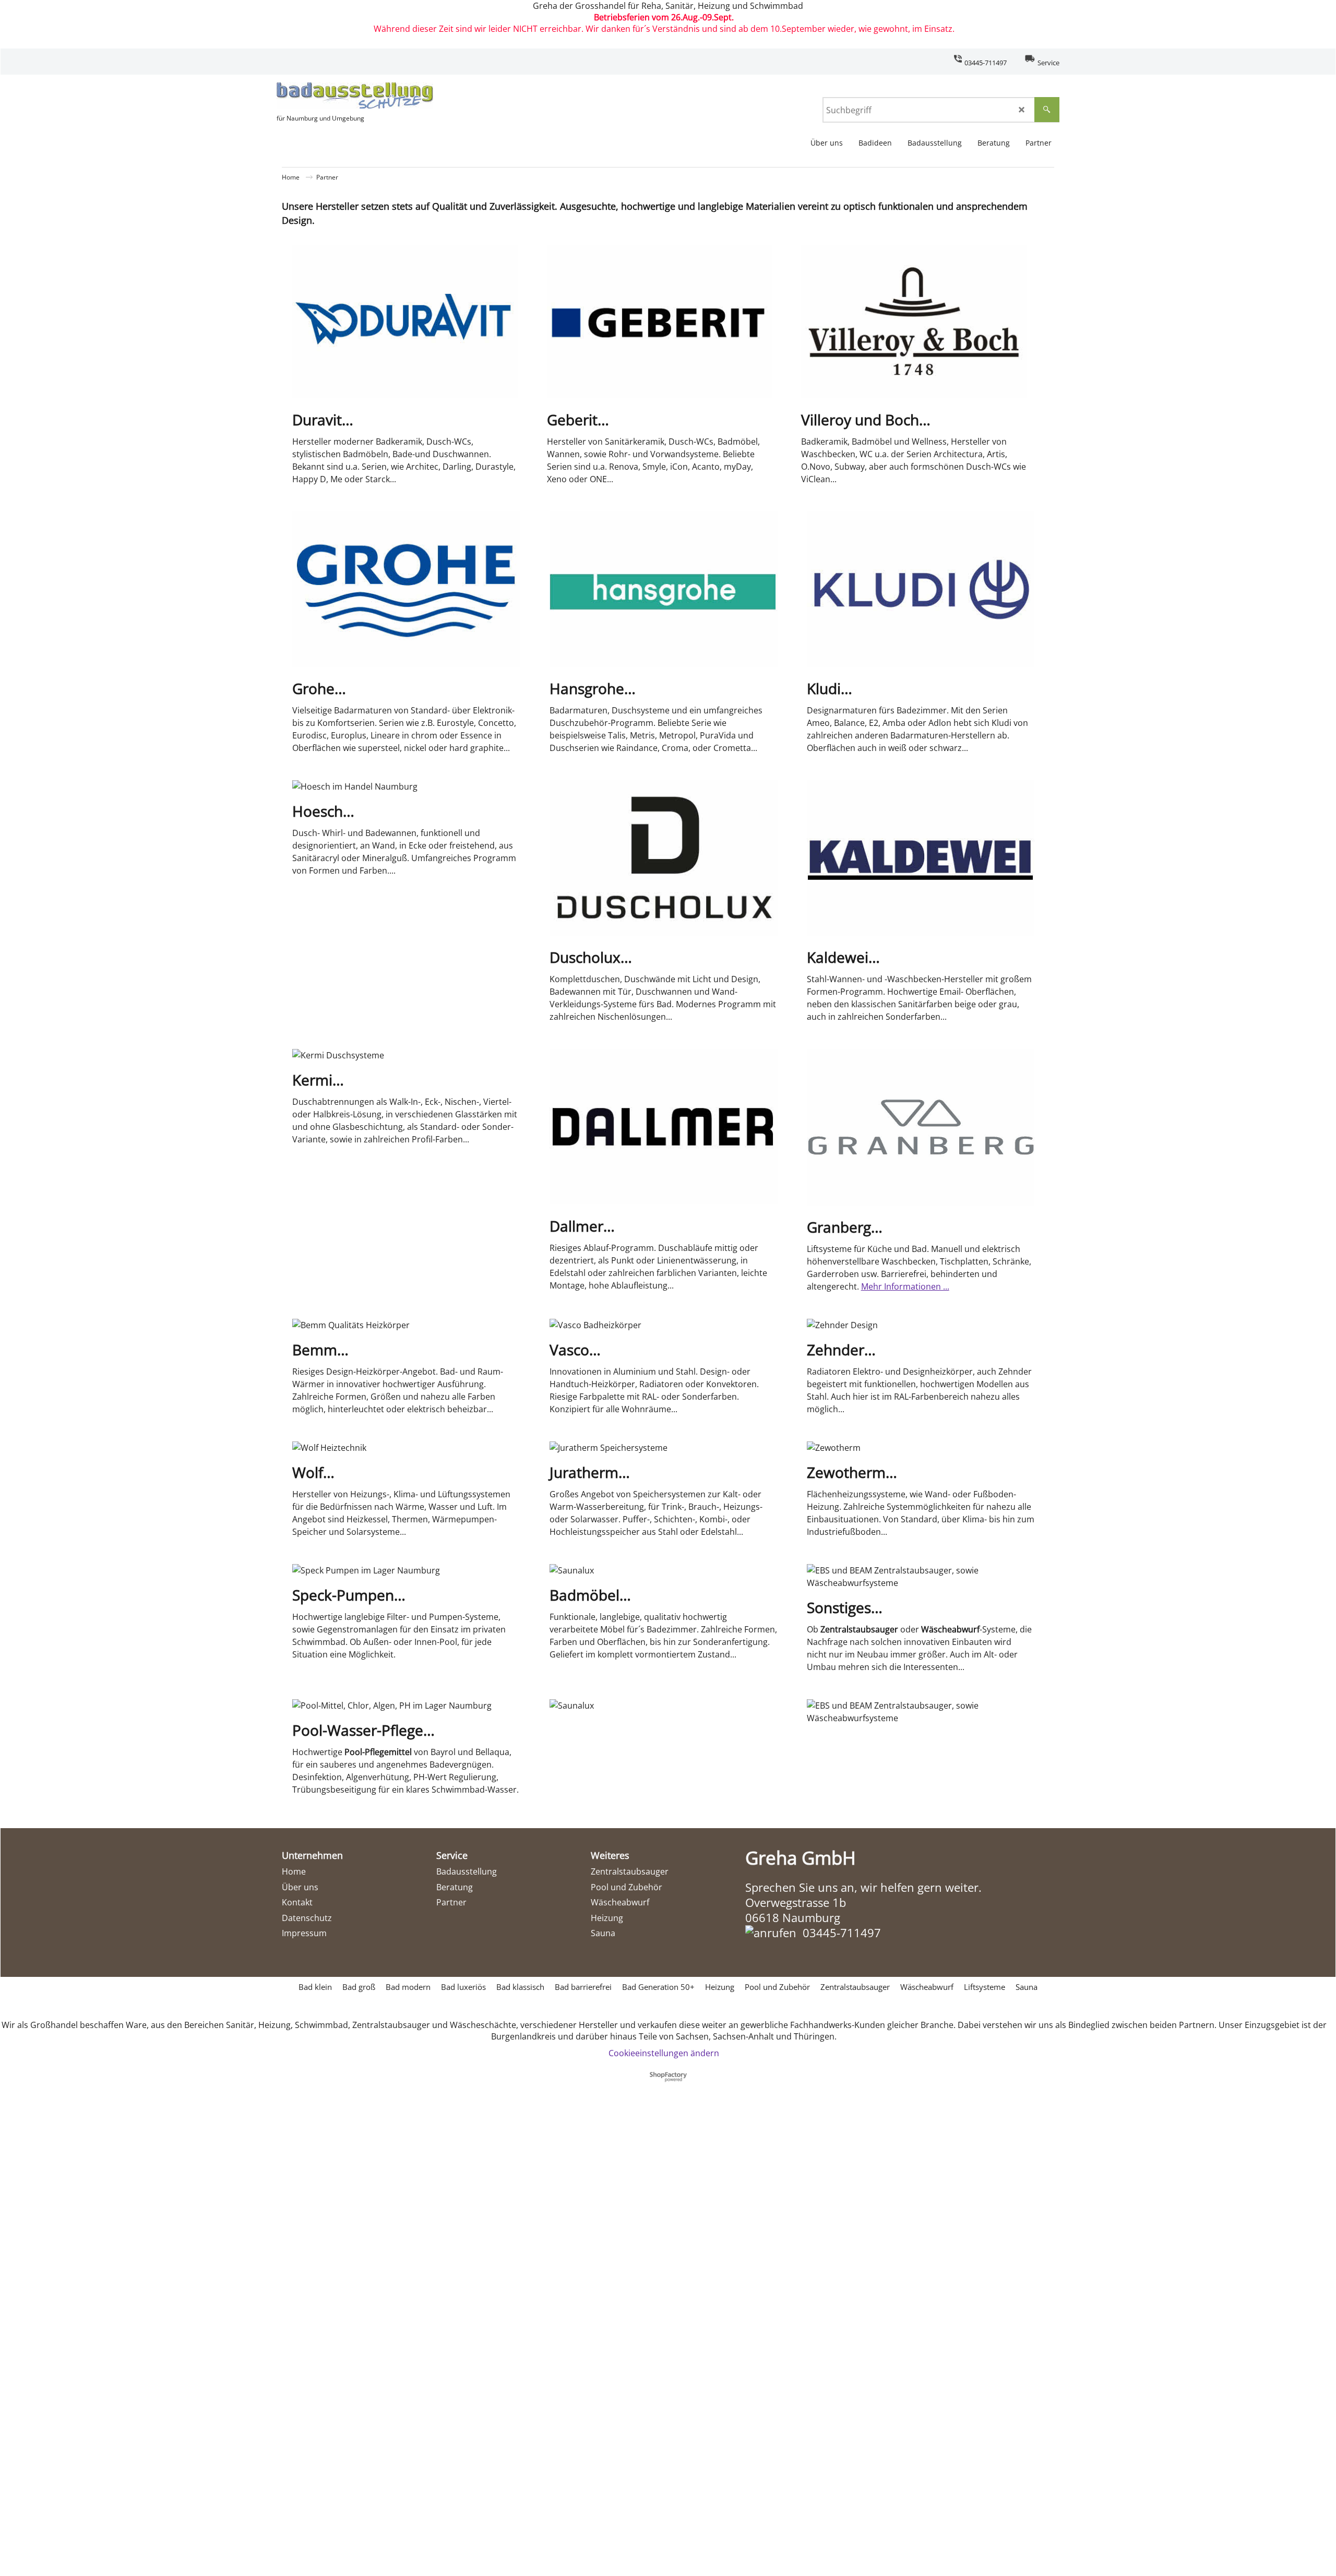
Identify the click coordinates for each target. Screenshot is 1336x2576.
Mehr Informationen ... (905, 1286)
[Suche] (1047, 110)
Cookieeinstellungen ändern (664, 2053)
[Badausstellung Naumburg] (355, 96)
